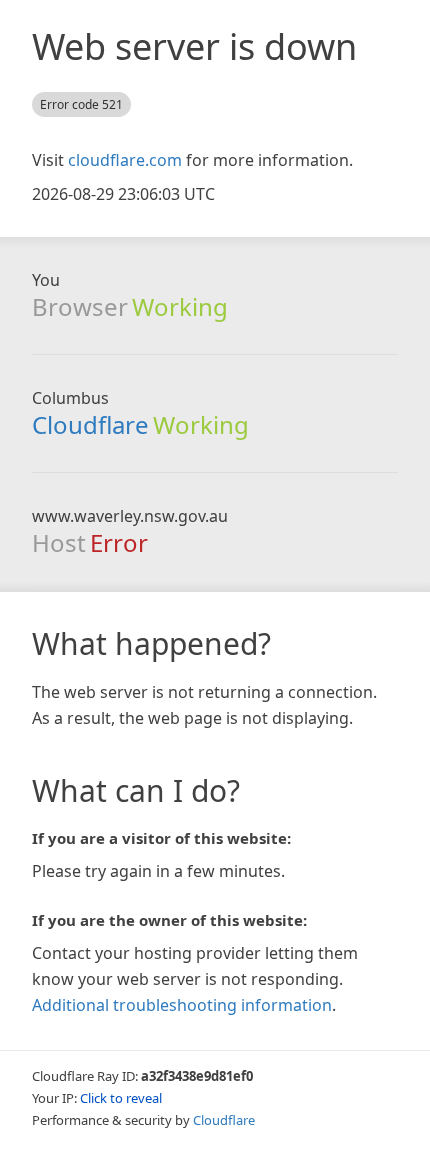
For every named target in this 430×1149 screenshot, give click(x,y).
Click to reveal (121, 1098)
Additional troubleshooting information (182, 1005)
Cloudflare (90, 424)
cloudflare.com (125, 160)
